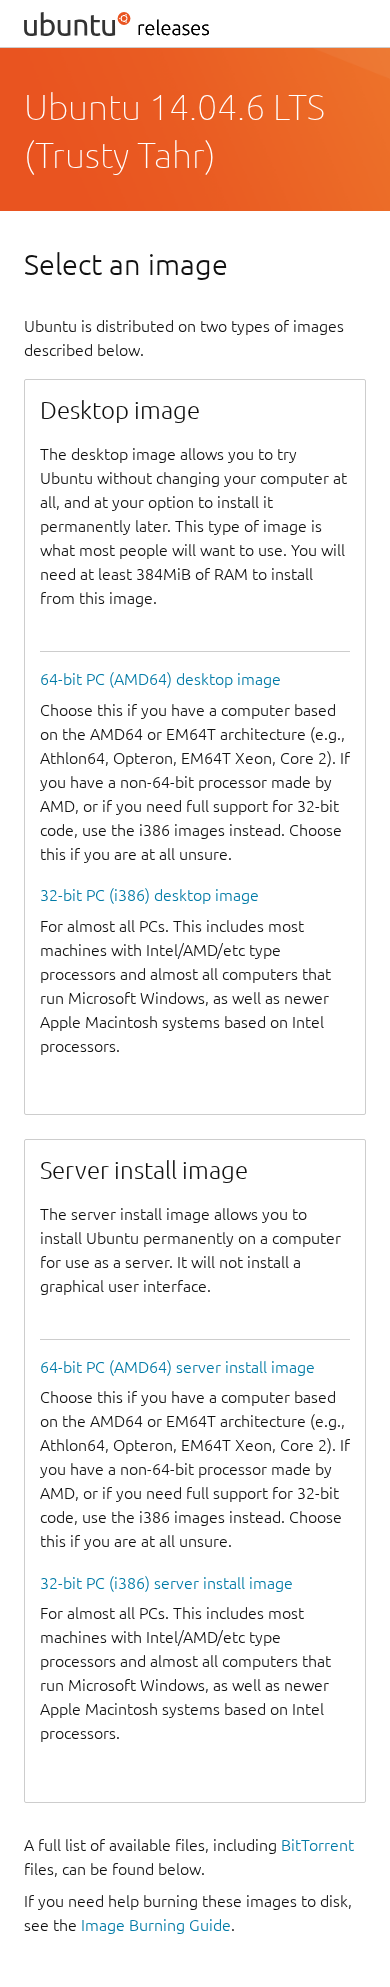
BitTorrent (317, 1845)
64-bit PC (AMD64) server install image (177, 1367)
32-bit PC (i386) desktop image (149, 895)
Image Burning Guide (156, 1925)
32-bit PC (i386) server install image (166, 1583)
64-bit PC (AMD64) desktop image (160, 679)
